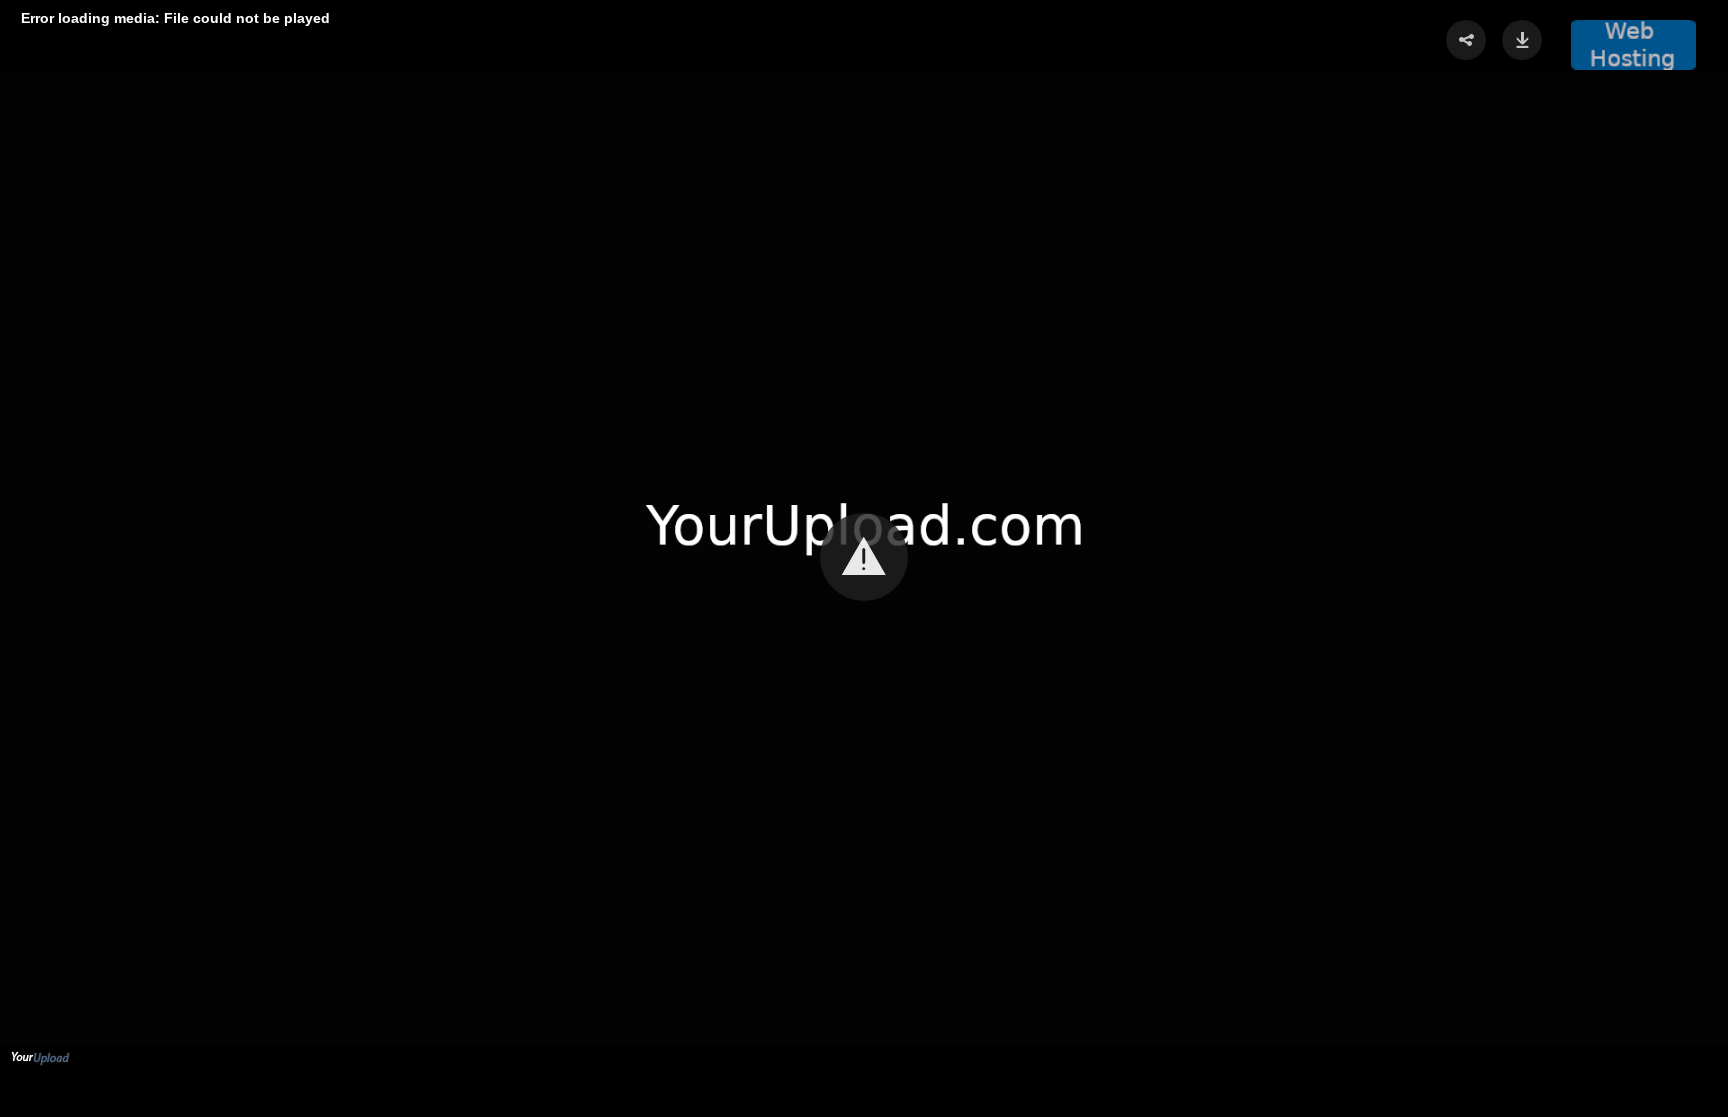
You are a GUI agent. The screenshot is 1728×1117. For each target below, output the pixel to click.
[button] (1633, 45)
